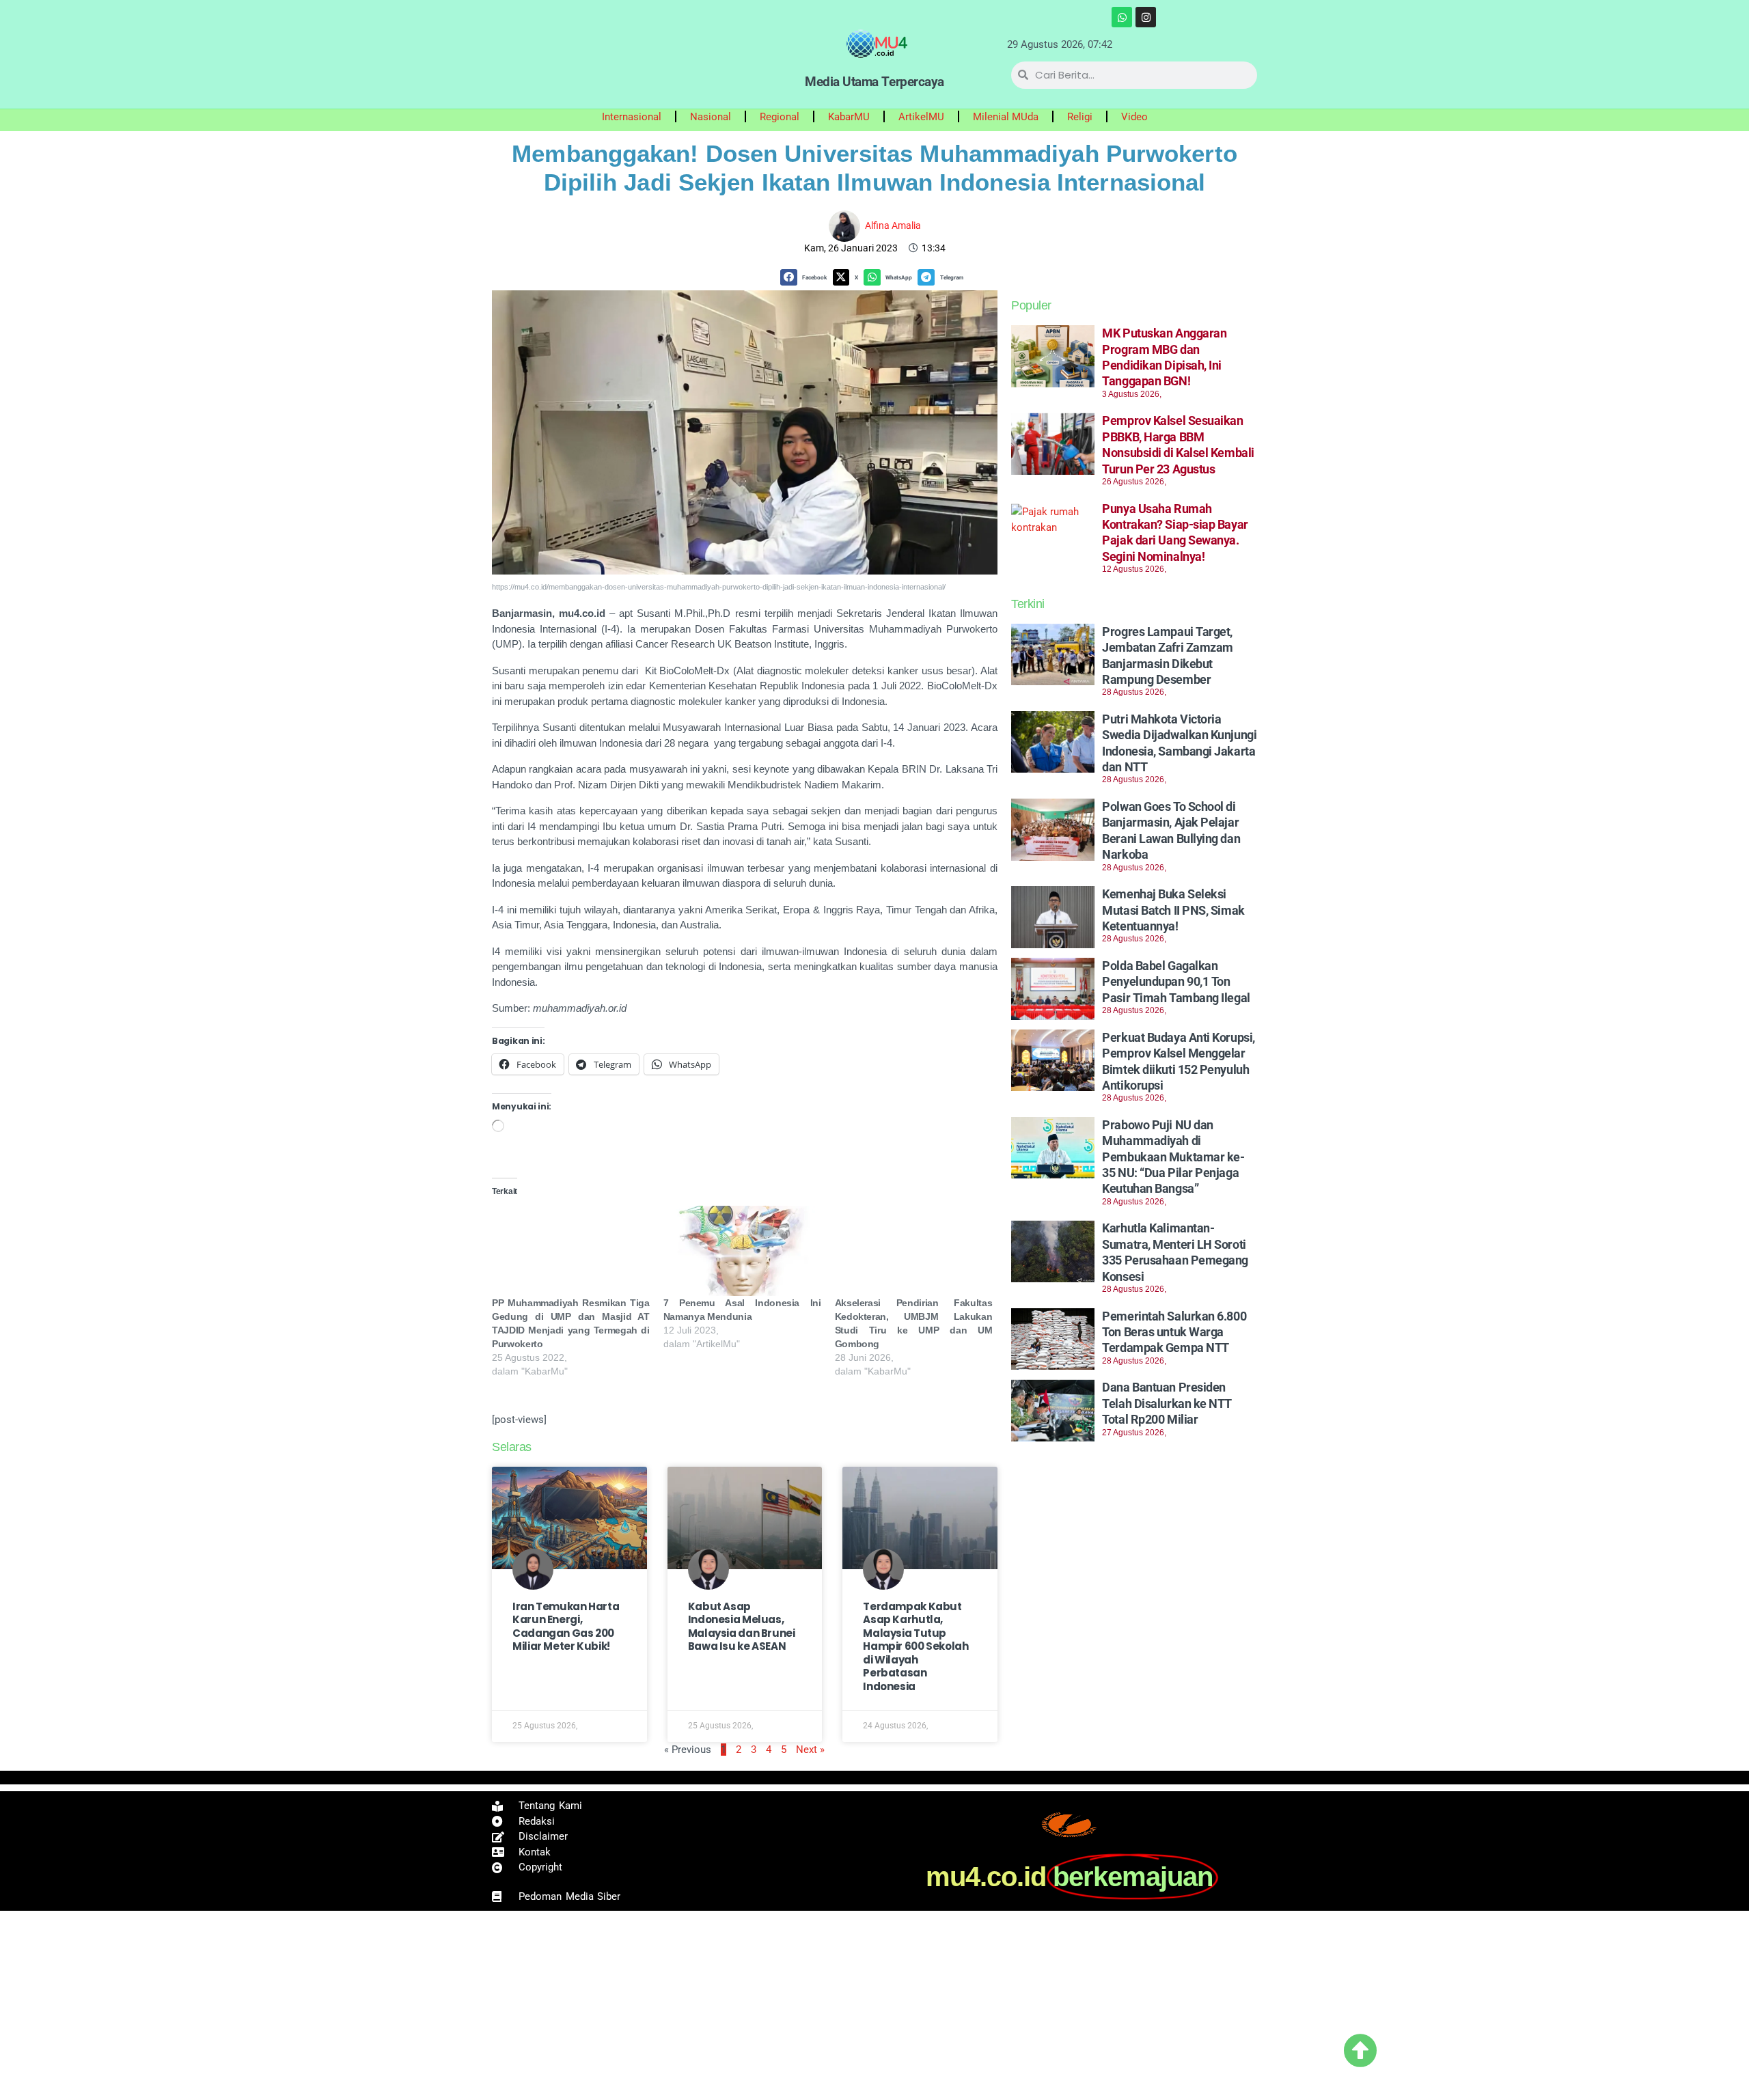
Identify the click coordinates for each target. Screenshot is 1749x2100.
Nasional (711, 117)
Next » (810, 1750)
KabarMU (849, 117)
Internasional (632, 117)
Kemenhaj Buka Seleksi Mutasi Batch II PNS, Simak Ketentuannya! (1173, 910)
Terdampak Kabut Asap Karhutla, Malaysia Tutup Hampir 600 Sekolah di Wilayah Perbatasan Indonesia (915, 1646)
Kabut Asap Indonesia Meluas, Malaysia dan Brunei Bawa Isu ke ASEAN (742, 1627)
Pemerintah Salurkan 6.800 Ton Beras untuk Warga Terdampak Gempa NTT (1174, 1332)
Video (1134, 117)
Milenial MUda (1006, 117)
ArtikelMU (921, 117)
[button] (806, 278)
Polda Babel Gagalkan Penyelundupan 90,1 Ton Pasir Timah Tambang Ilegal (1176, 982)
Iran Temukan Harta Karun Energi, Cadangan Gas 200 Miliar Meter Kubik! (566, 1627)
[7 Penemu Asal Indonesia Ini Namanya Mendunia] (742, 1251)
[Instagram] (1146, 17)
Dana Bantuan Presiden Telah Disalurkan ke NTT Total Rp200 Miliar (1167, 1403)
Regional (780, 117)
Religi (1080, 117)
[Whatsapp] (1122, 17)
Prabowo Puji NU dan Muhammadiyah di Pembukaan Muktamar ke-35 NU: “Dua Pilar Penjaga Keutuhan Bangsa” (1173, 1157)
